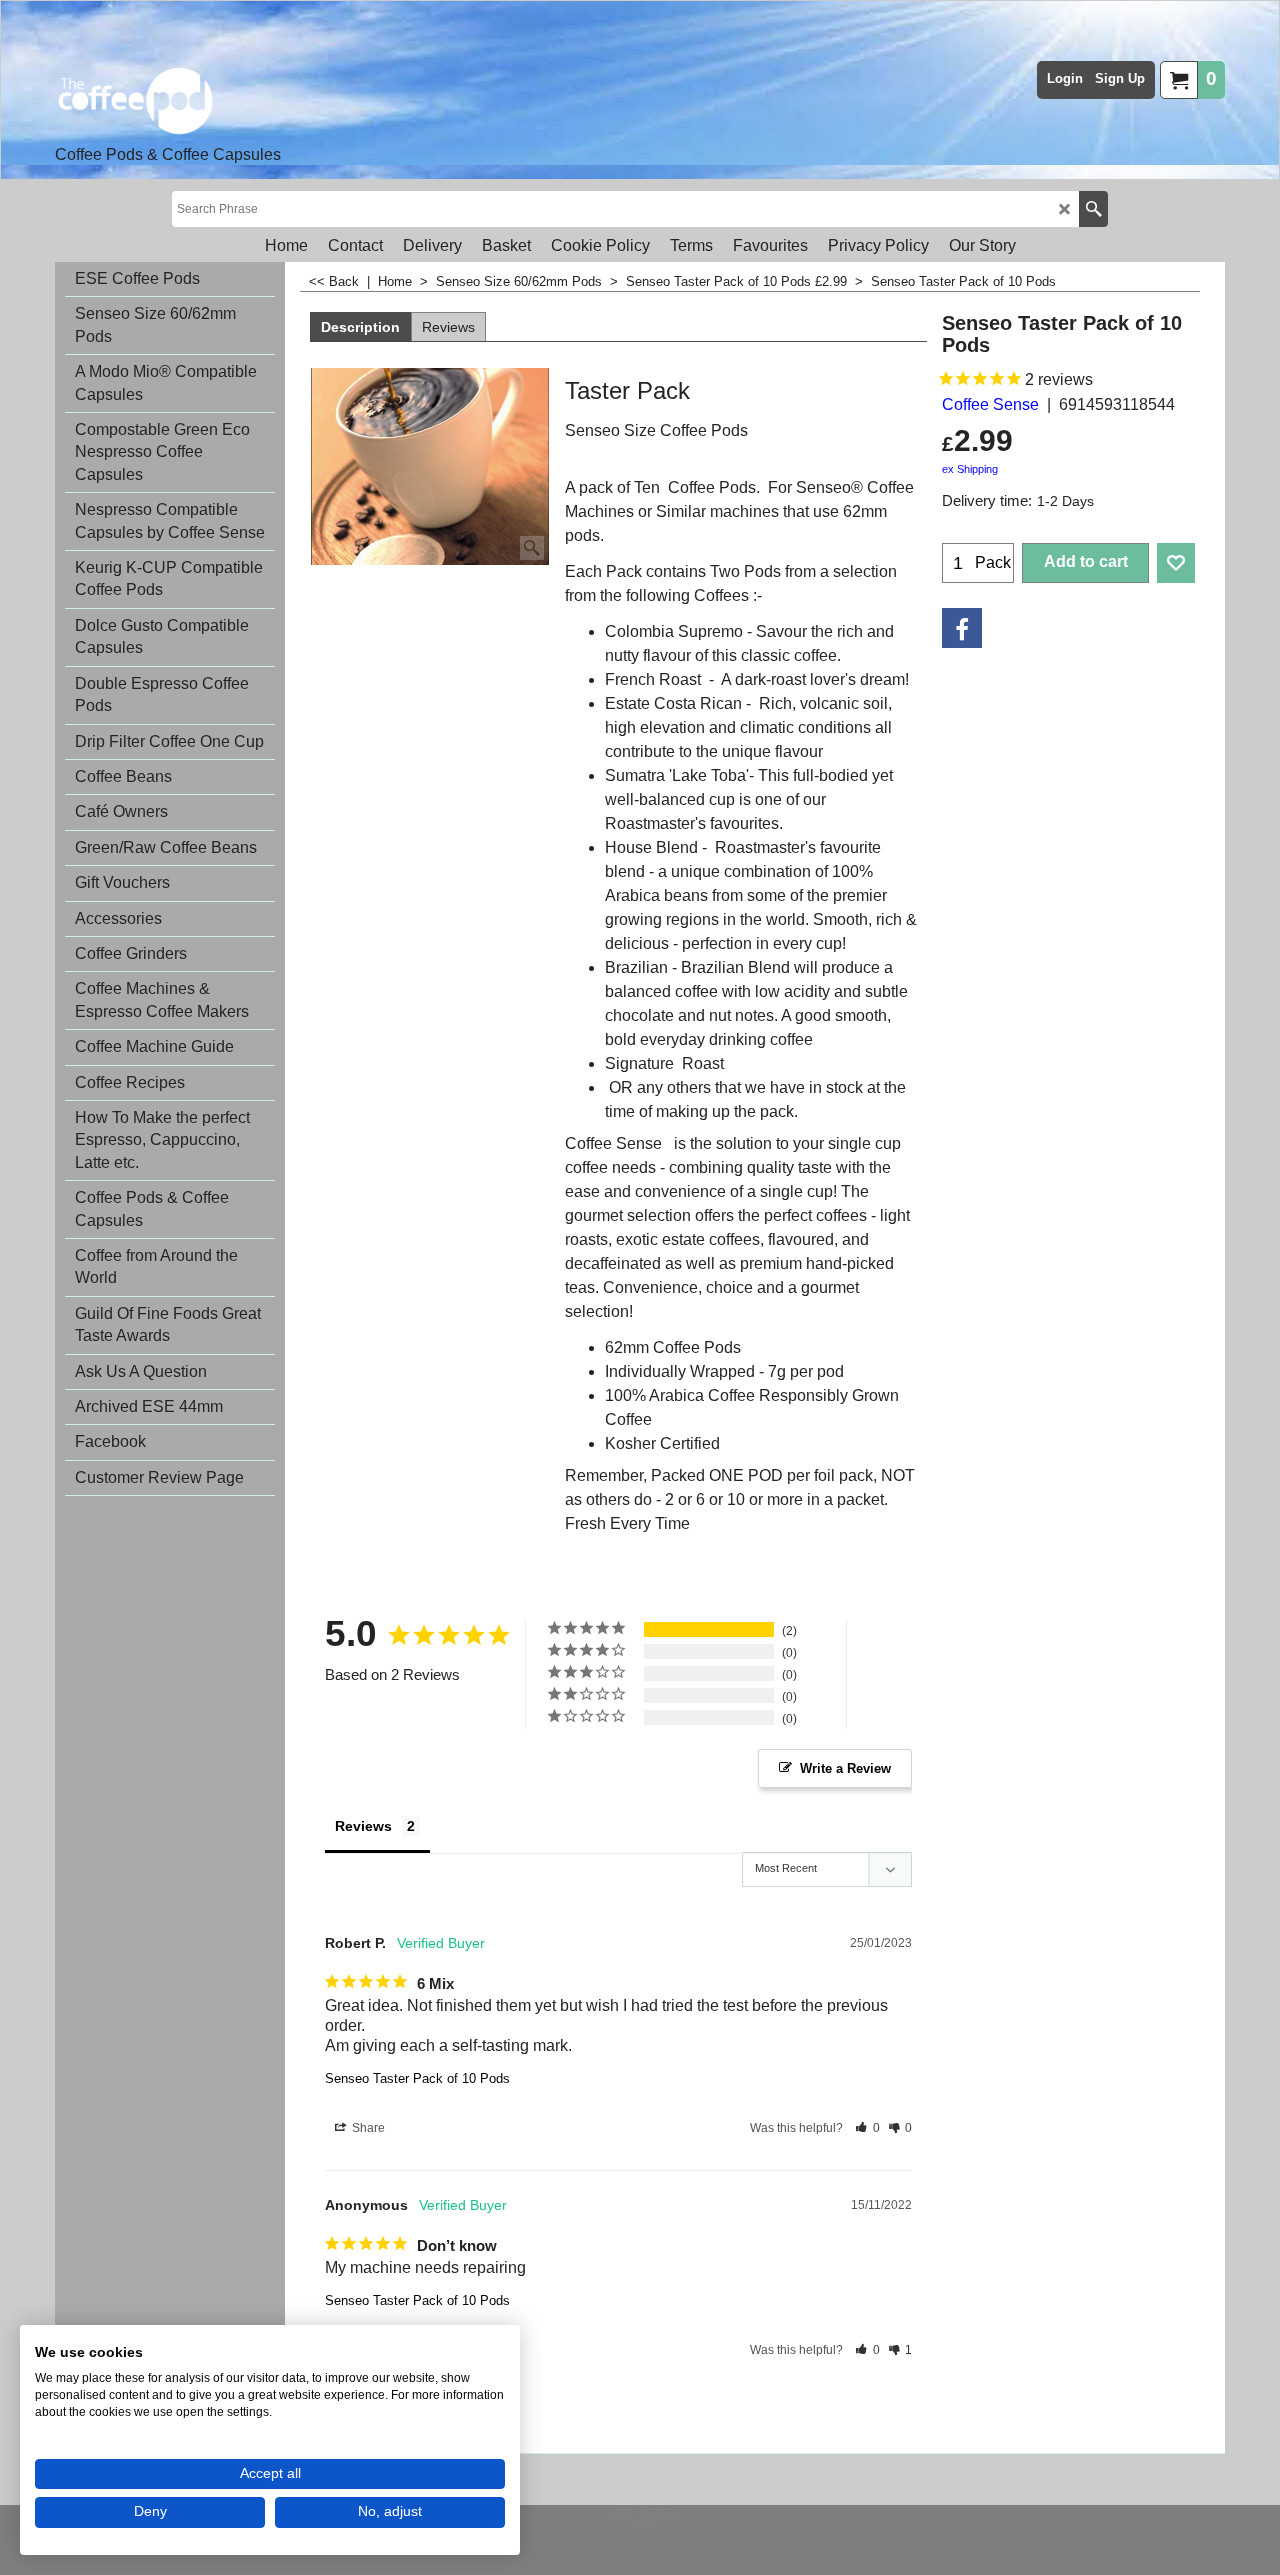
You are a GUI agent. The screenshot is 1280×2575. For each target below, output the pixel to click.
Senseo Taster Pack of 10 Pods (417, 2078)
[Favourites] (1176, 563)
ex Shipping (970, 469)
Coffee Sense (990, 404)
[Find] (1093, 209)
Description (360, 327)
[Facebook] (962, 628)
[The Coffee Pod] (168, 101)
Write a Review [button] (845, 1768)
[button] (867, 2128)
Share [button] (367, 2128)
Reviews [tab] (363, 1826)
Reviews (448, 327)
